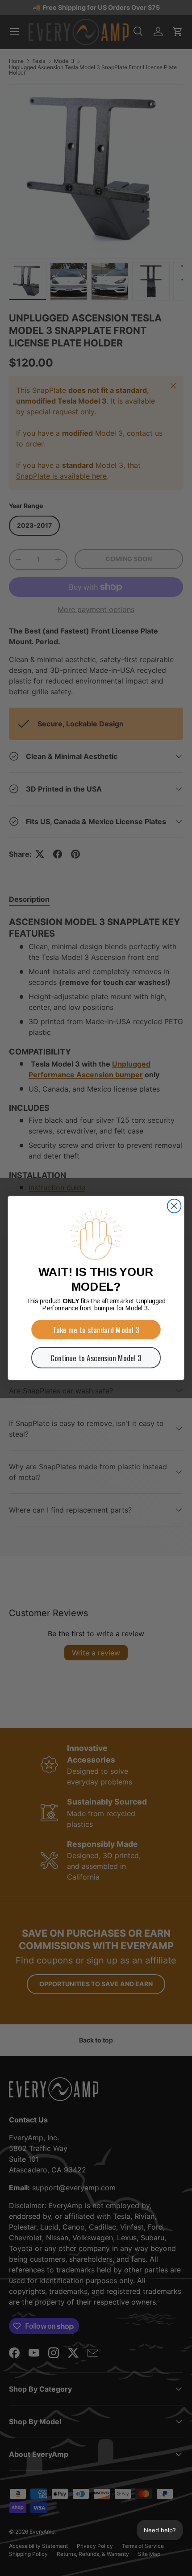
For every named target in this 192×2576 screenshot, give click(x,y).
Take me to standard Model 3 (96, 1330)
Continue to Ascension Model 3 (96, 1358)
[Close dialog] (174, 1206)
